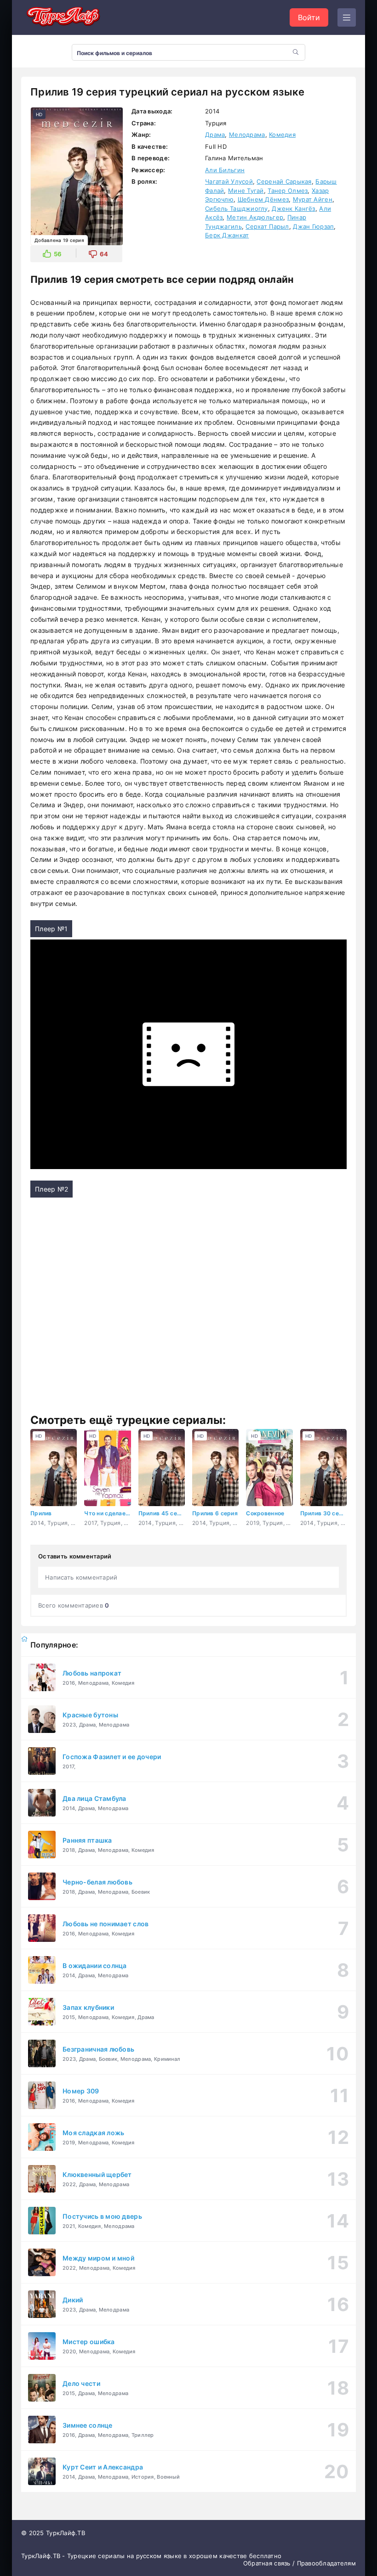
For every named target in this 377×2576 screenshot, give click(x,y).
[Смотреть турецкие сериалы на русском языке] (63, 18)
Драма (215, 135)
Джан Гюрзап (313, 226)
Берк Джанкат (227, 235)
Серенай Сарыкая (284, 181)
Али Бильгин (225, 170)
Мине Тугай (246, 191)
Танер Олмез (288, 191)
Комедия (282, 135)
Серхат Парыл (267, 226)
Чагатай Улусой (229, 181)
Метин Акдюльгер (255, 217)
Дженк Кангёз (293, 208)
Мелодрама (247, 135)
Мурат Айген (313, 199)
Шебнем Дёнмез (263, 199)
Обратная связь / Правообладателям (300, 2563)
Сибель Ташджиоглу (237, 208)
